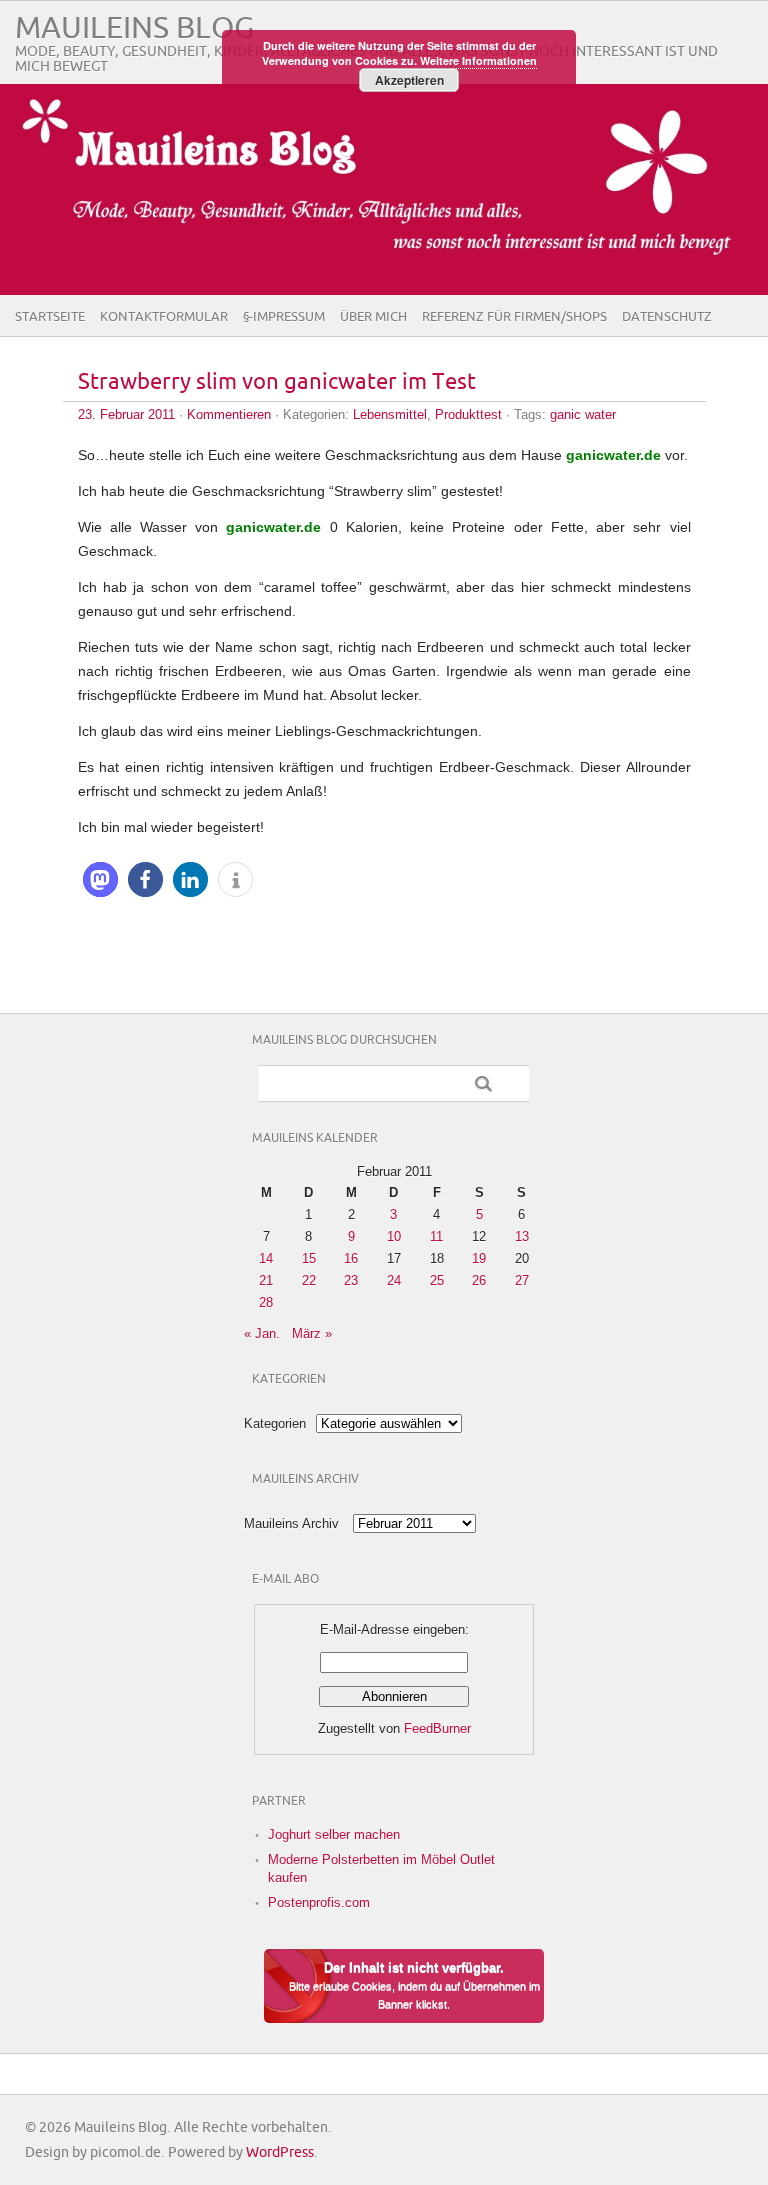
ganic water (583, 414)
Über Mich (373, 317)
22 (309, 1280)
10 (394, 1236)
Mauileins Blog (134, 28)
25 (437, 1280)
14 (266, 1258)
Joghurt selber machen (334, 1834)
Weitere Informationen (478, 60)
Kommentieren (229, 414)
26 (479, 1280)
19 (479, 1258)
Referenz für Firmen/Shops (514, 317)
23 (351, 1280)
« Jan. (262, 1333)
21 (266, 1280)
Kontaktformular (164, 317)
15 (309, 1258)
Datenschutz (667, 317)
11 (436, 1236)
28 (266, 1302)
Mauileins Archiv (291, 1523)
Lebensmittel (390, 414)
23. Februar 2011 (126, 414)
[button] (100, 879)
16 (351, 1258)
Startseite (50, 317)
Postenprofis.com (319, 1902)
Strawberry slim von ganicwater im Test (277, 382)
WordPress (280, 2152)
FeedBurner (437, 1728)
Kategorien (275, 1423)
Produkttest (468, 414)
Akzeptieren (409, 80)
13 (522, 1236)
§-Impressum (284, 317)
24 (394, 1280)
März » (312, 1333)
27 (522, 1280)
